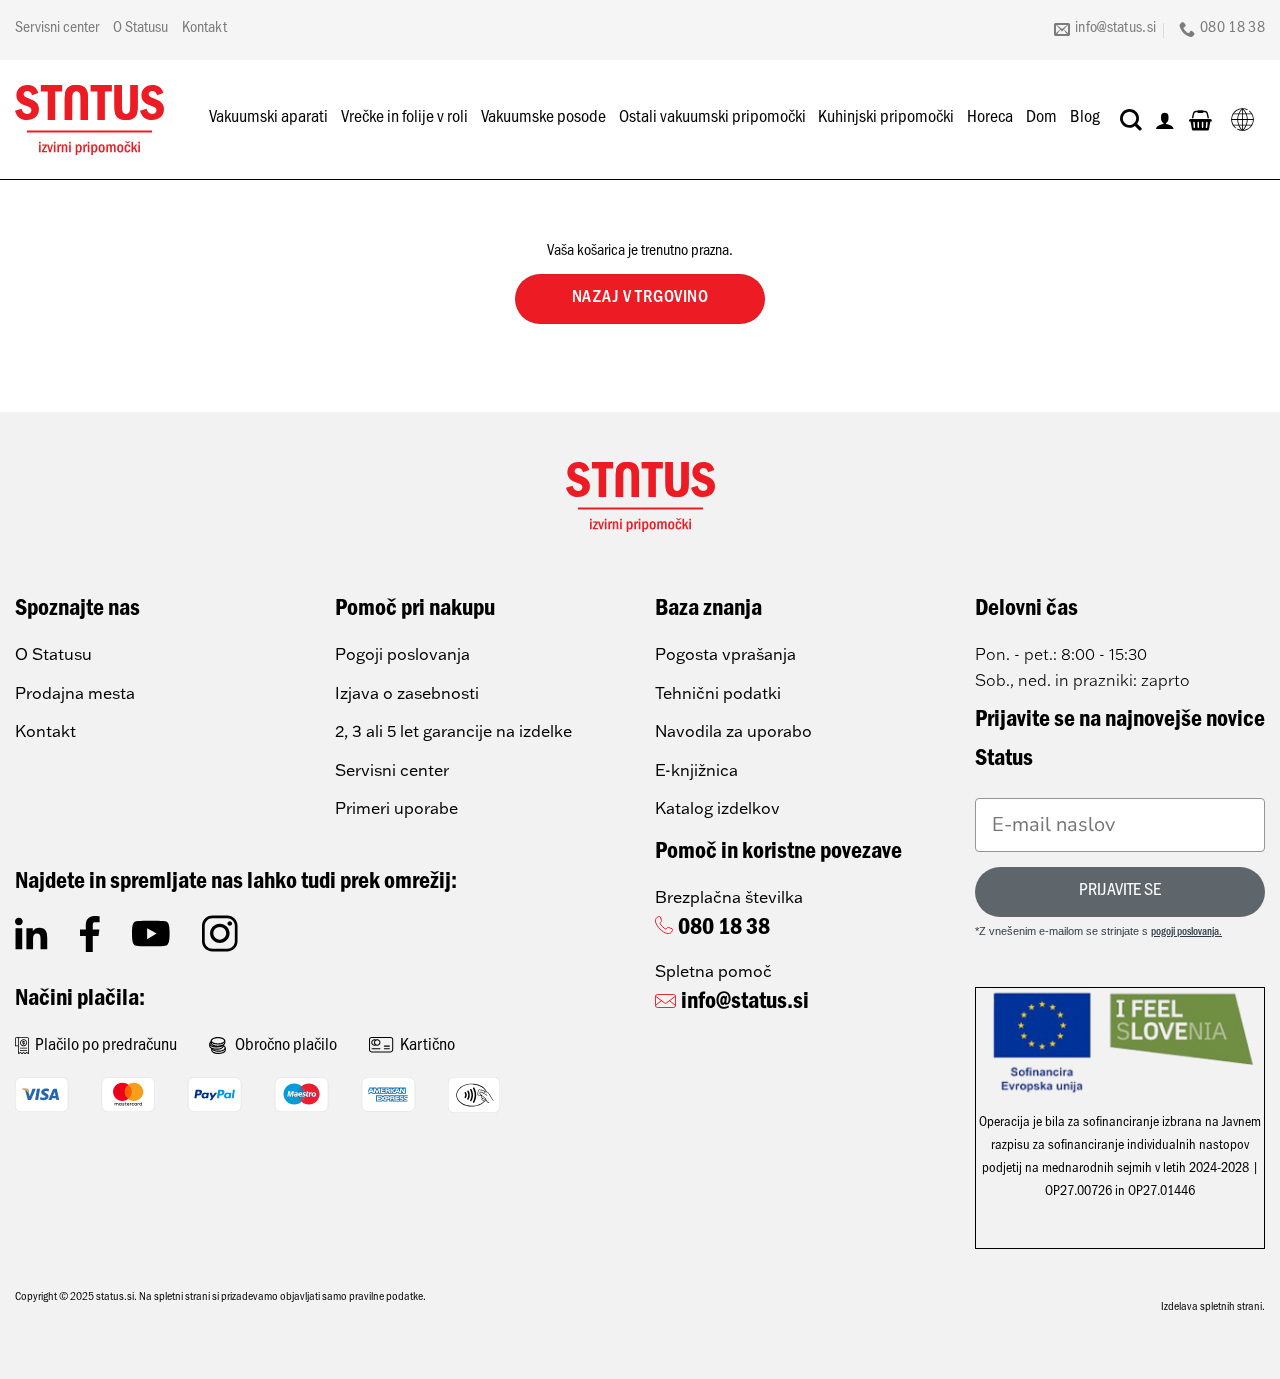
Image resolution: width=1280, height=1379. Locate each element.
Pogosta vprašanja (725, 654)
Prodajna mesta (75, 693)
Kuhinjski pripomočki (886, 119)
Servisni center (57, 29)
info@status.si (745, 1004)
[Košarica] (1200, 120)
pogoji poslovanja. (1186, 933)
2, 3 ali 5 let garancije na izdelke (453, 731)
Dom (1041, 119)
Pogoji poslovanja (402, 654)
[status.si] (89, 120)
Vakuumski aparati (268, 119)
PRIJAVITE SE (1120, 892)
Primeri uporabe (396, 808)
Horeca (990, 119)
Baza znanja (708, 611)
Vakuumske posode (543, 119)
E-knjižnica (696, 770)
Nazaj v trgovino (640, 299)
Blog (1085, 119)
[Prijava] (1165, 120)
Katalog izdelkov (717, 808)
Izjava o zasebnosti (407, 693)
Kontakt (204, 29)
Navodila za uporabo (733, 731)
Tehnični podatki (718, 693)
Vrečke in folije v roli (404, 119)
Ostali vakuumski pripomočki (712, 119)
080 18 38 (724, 930)
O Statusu (140, 29)
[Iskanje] (1131, 120)
